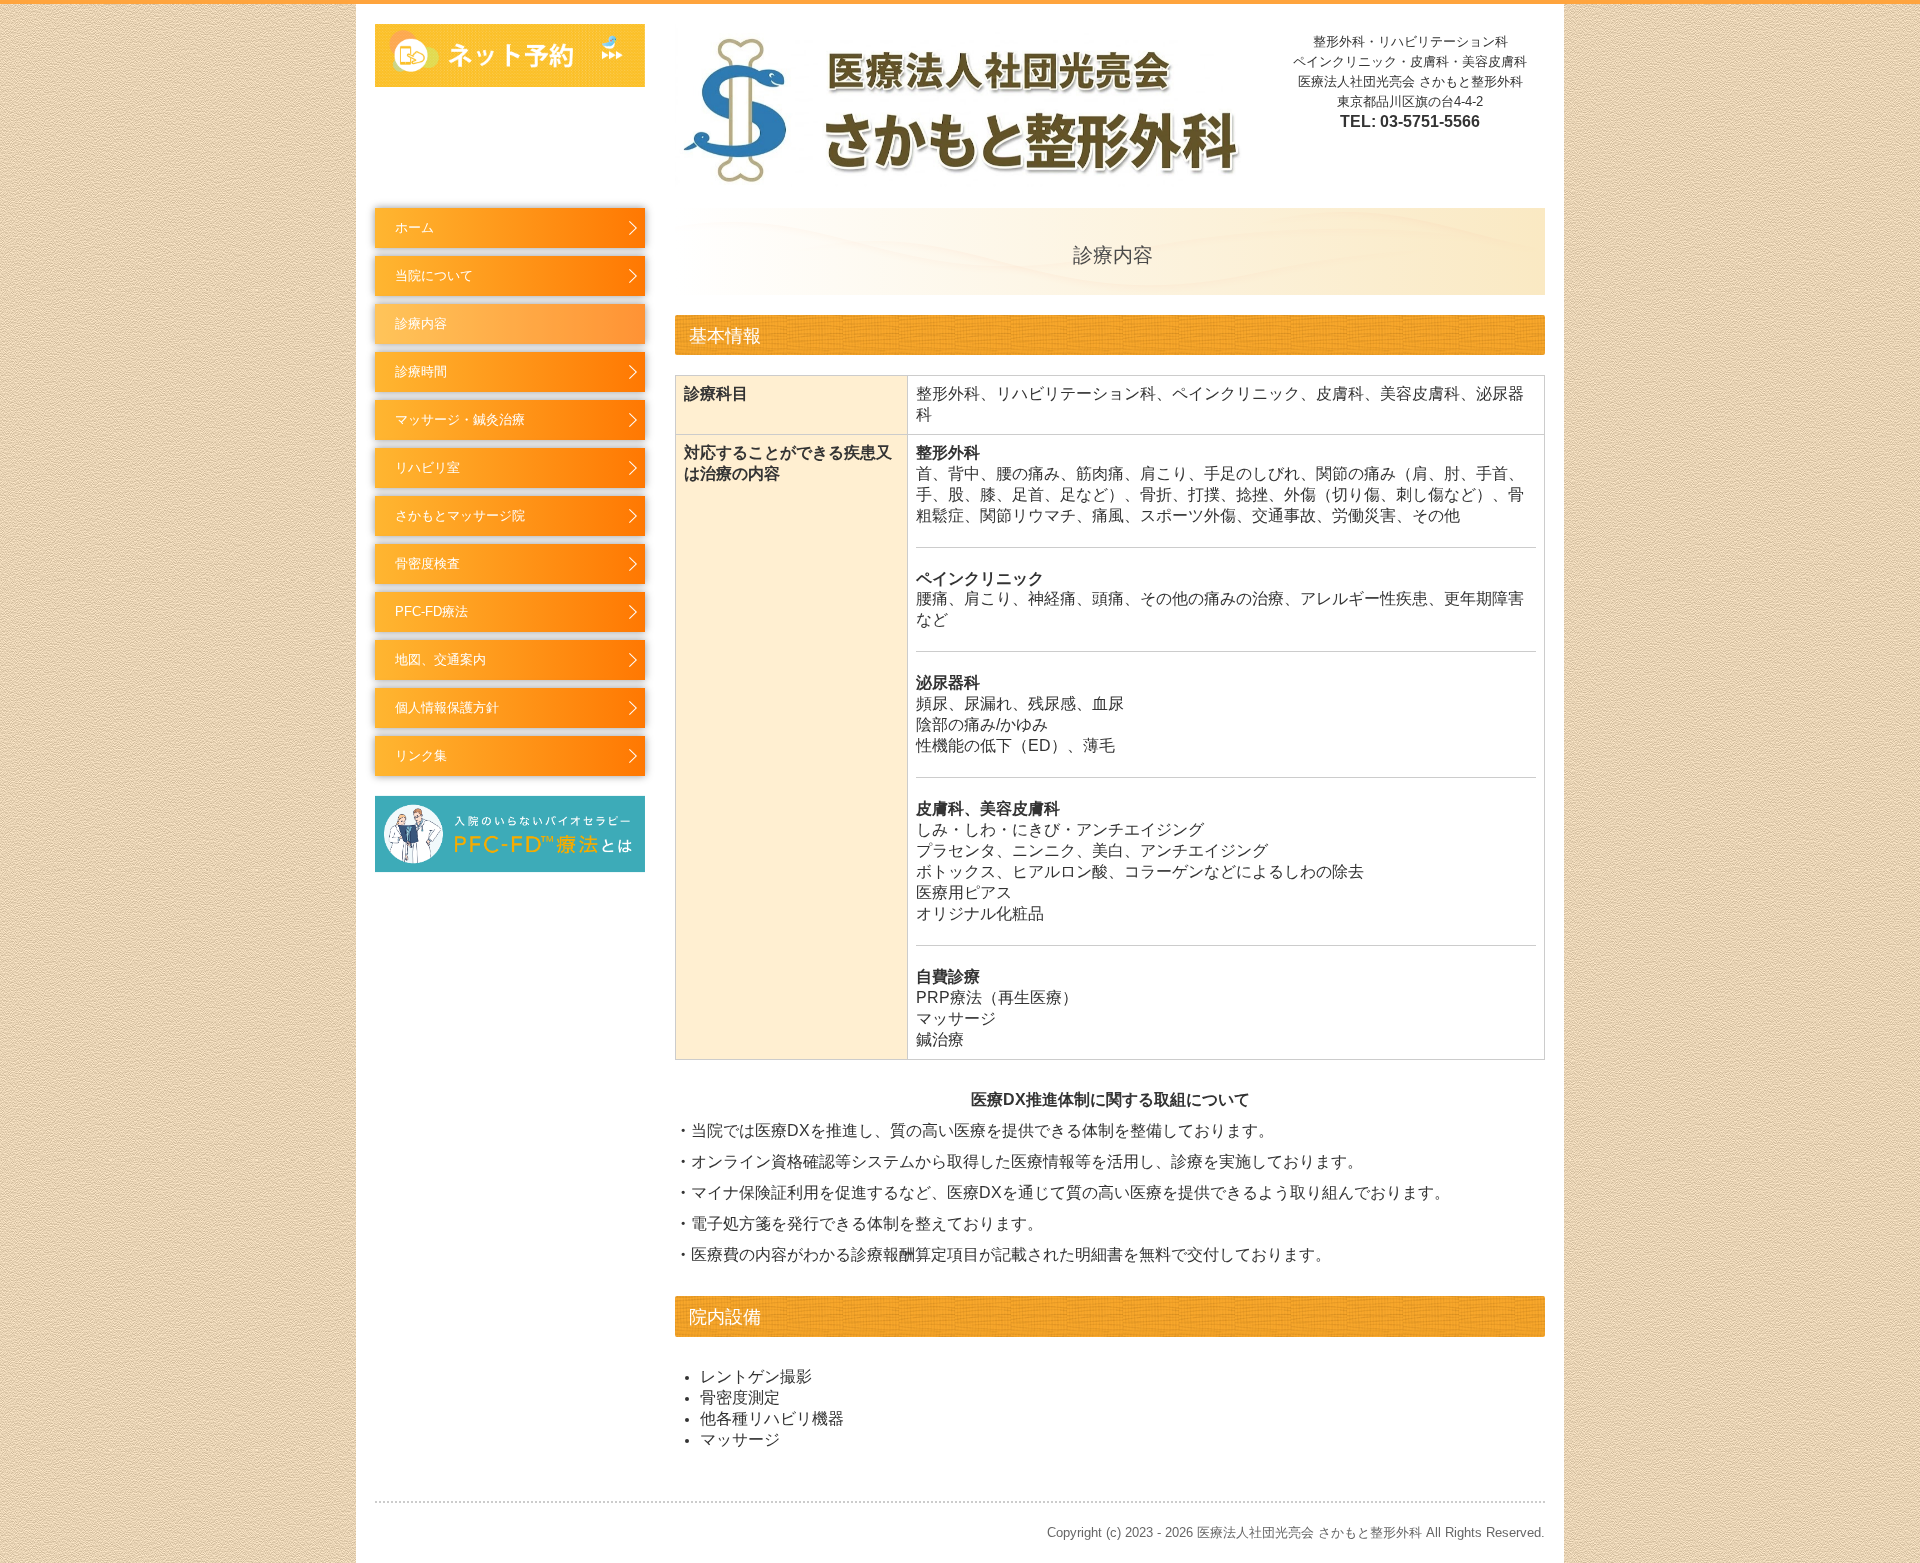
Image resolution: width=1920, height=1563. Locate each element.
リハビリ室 (427, 467)
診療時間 (421, 371)
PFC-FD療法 (431, 611)
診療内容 (421, 323)
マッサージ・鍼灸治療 (460, 419)
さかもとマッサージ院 (460, 515)
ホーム (414, 227)
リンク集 (421, 755)
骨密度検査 (427, 563)
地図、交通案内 (440, 659)
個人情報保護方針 (447, 707)
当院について (434, 275)
